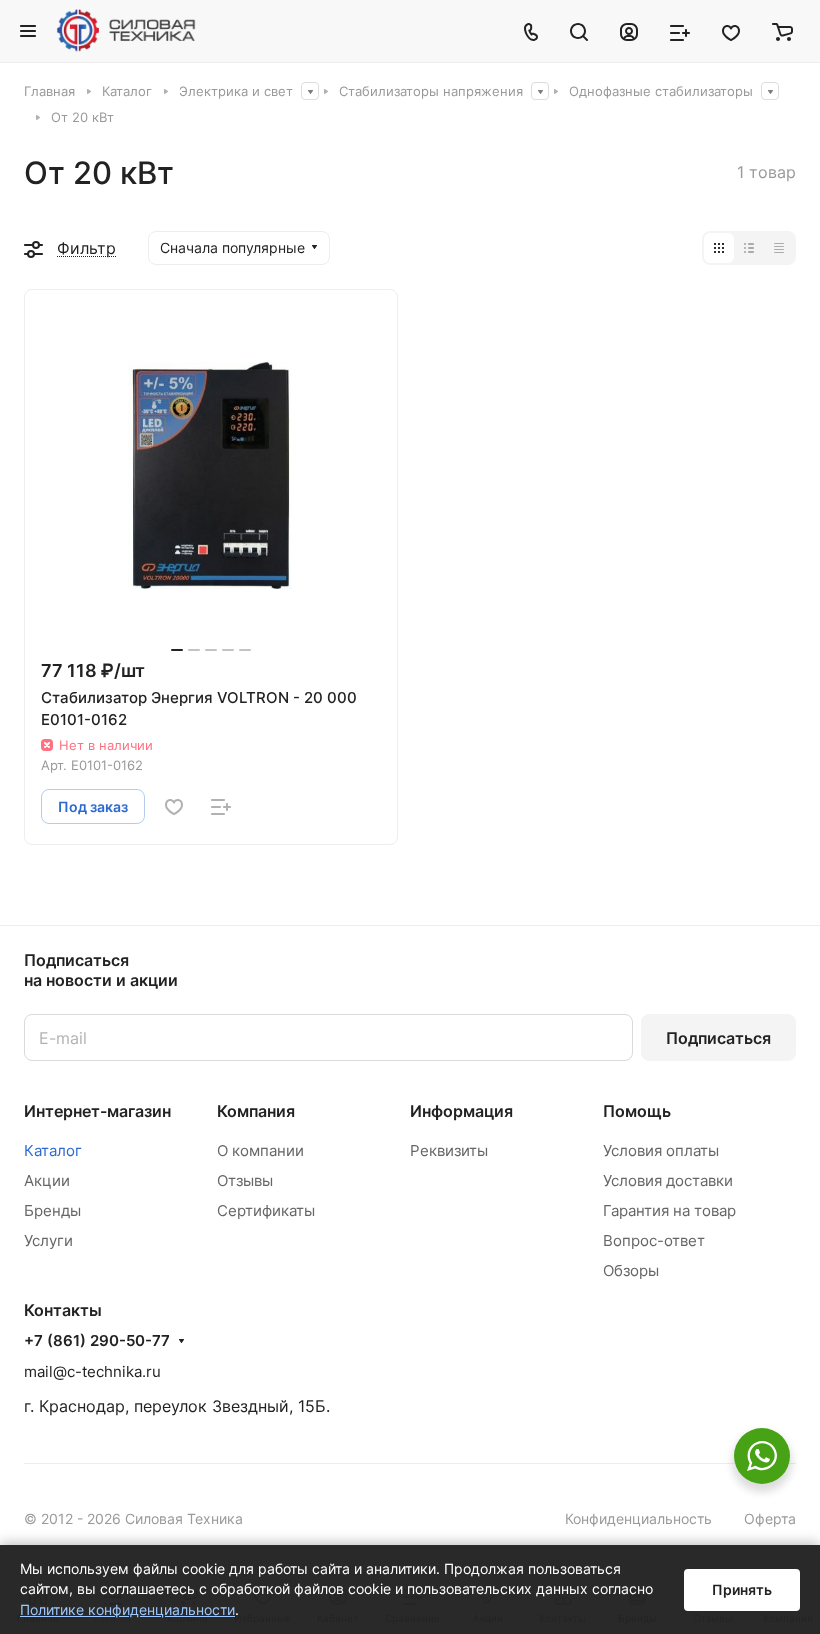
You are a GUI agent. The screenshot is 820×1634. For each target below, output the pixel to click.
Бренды (52, 1210)
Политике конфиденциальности (127, 1609)
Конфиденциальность (638, 1518)
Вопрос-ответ (654, 1240)
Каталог (53, 1150)
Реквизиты (449, 1150)
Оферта (770, 1518)
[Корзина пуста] (782, 31)
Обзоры (631, 1270)
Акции (47, 1180)
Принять (742, 1589)
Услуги (48, 1240)
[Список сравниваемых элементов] (680, 31)
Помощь (637, 1111)
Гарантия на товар (669, 1210)
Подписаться (718, 1038)
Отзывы (245, 1180)
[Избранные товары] (731, 31)
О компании (260, 1150)
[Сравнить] (221, 807)
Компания (256, 1111)
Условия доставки (668, 1180)
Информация (461, 1111)
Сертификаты (266, 1210)
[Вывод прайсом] (779, 248)
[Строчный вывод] (749, 248)
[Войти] (629, 31)
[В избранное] (174, 807)
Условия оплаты (661, 1150)
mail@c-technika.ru (92, 1371)
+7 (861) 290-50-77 (97, 1341)
